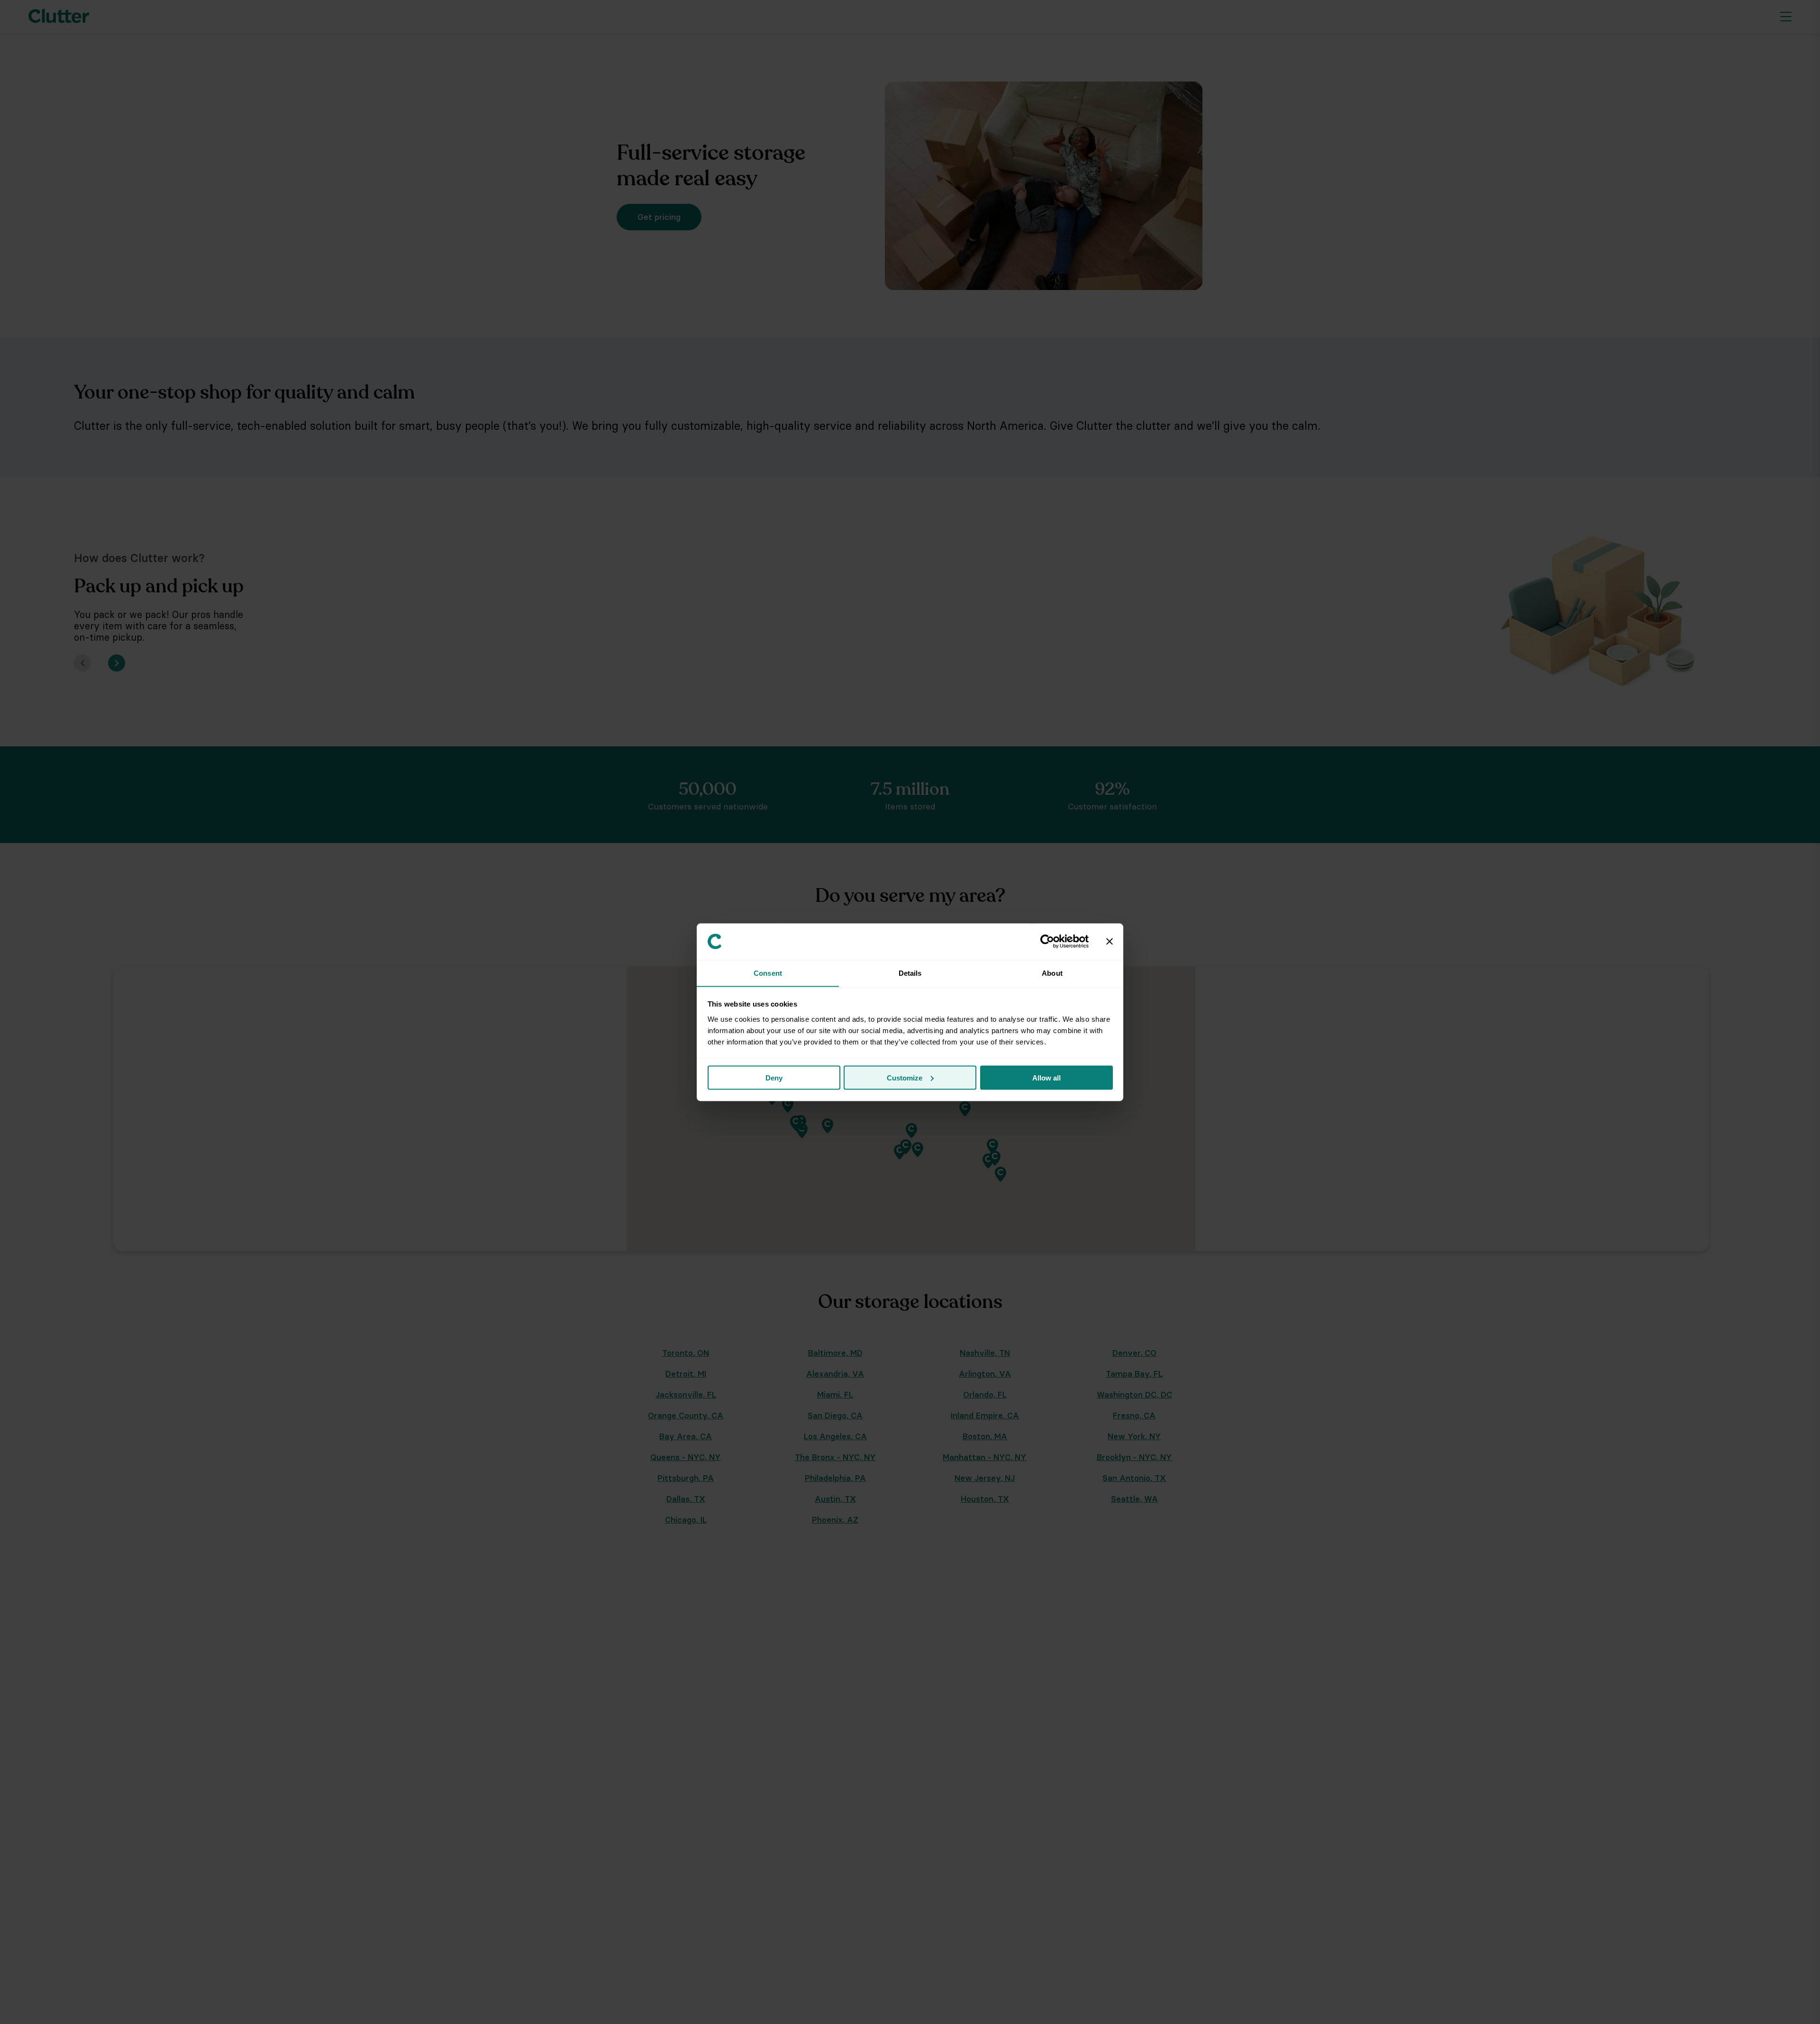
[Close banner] (1110, 941)
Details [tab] (910, 973)
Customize (905, 1077)
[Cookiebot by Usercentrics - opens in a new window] (1047, 941)
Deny (774, 1077)
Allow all (1046, 1077)
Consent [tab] (768, 973)
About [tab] (1052, 973)
